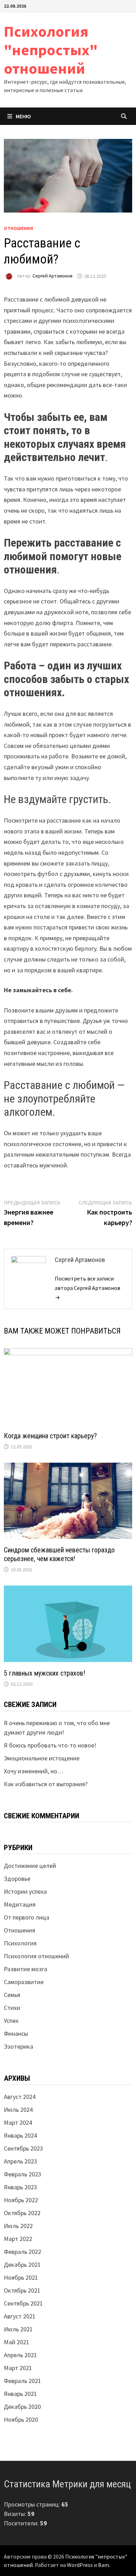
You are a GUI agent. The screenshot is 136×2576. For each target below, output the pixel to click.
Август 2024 (20, 2097)
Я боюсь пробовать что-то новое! (50, 1745)
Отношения (18, 228)
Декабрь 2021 (22, 2265)
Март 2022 (18, 2239)
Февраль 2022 (22, 2252)
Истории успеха (25, 1891)
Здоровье (17, 1879)
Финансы (16, 2033)
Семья (12, 1995)
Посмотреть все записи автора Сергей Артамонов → (88, 1288)
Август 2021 (20, 2316)
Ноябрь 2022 (21, 2200)
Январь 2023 (20, 2187)
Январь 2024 (20, 2135)
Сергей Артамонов (52, 276)
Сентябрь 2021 (23, 2303)
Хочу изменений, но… (34, 1771)
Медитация (20, 1904)
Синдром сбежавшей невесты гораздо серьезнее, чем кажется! (59, 1554)
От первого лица (27, 1917)
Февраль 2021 (22, 2381)
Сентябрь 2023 (23, 2148)
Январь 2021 (20, 2394)
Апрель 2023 (20, 2161)
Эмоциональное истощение (42, 1758)
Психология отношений (36, 1956)
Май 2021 (17, 2342)
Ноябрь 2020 (21, 2419)
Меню (23, 116)
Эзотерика (18, 2046)
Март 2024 (18, 2122)
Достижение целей (30, 1866)
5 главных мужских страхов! (44, 1673)
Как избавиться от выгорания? (46, 1784)
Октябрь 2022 (22, 2213)
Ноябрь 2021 (21, 2277)
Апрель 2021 (20, 2355)
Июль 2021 (18, 2329)
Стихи (12, 2008)
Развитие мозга (25, 1969)
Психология (20, 1943)
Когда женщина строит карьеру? (50, 1436)
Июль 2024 (18, 2110)
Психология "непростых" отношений (51, 50)
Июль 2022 (18, 2226)
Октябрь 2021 (22, 2290)
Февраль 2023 (22, 2174)
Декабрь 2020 (22, 2407)
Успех (11, 2021)
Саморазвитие (24, 1982)
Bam (104, 2565)
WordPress (80, 2565)
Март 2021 (18, 2368)
